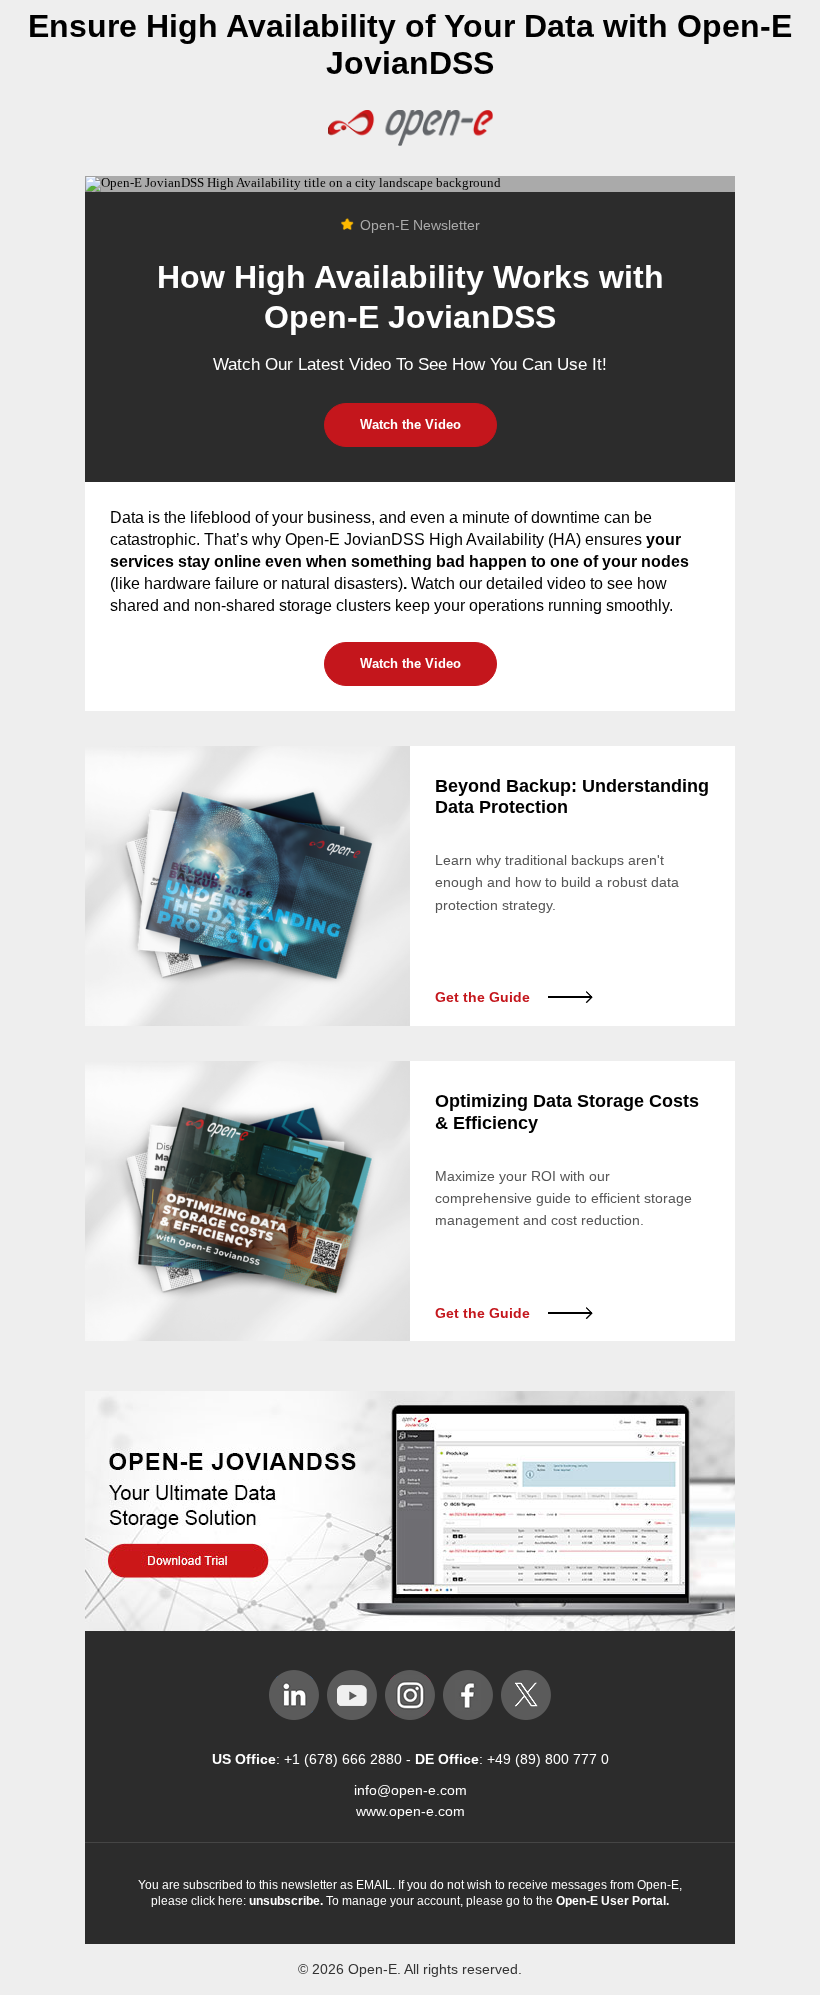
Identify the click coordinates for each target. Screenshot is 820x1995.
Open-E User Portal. (612, 1901)
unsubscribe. (286, 1901)
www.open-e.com (410, 1811)
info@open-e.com (410, 1790)
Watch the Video (410, 424)
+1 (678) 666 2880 (345, 1759)
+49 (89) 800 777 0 (548, 1759)
